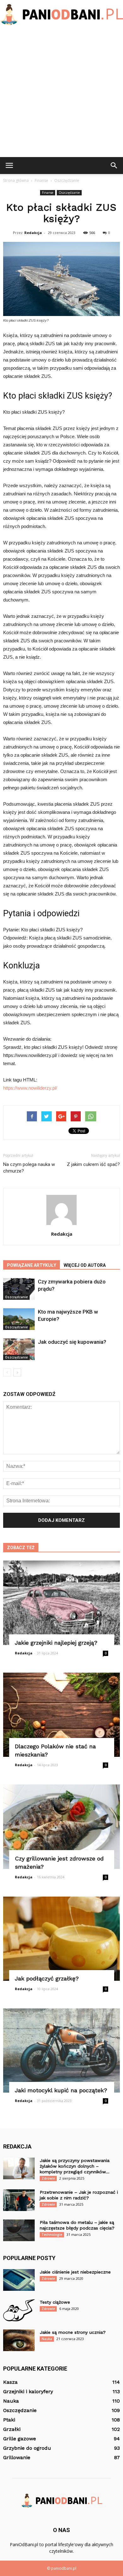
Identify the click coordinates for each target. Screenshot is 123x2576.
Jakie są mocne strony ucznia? (73, 2332)
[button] (114, 166)
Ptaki (9, 2420)
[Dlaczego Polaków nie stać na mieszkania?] (61, 1715)
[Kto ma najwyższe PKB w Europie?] (19, 1319)
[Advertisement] (61, 93)
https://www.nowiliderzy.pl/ (30, 1088)
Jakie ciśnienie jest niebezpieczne (75, 2272)
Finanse (48, 193)
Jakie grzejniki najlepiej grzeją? (56, 1643)
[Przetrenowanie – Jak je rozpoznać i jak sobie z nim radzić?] (19, 2200)
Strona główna (16, 180)
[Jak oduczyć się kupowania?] (19, 1349)
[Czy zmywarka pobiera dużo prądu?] (19, 1289)
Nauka (47, 2339)
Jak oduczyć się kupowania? (72, 1342)
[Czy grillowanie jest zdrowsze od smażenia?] (61, 1827)
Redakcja (33, 233)
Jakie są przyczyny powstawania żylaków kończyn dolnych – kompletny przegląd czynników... (75, 2166)
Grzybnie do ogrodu (27, 2448)
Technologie (52, 2235)
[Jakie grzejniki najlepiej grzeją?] (61, 1603)
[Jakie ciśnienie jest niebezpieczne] (19, 2280)
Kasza (10, 2382)
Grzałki (12, 2429)
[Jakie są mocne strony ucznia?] (19, 2340)
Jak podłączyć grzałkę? (47, 1978)
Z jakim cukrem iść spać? (93, 1164)
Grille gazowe (20, 2439)
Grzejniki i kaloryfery (28, 2391)
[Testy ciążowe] (19, 2310)
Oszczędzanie (69, 193)
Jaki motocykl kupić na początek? (61, 2090)
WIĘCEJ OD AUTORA (85, 1265)
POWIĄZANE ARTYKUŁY (32, 1265)
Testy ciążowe (55, 2302)
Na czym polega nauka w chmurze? (29, 1168)
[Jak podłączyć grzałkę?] (61, 1939)
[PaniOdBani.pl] (61, 15)
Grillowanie (17, 2457)
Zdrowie (48, 2178)
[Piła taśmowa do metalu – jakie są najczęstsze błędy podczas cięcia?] (19, 2230)
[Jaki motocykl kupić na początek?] (61, 2050)
